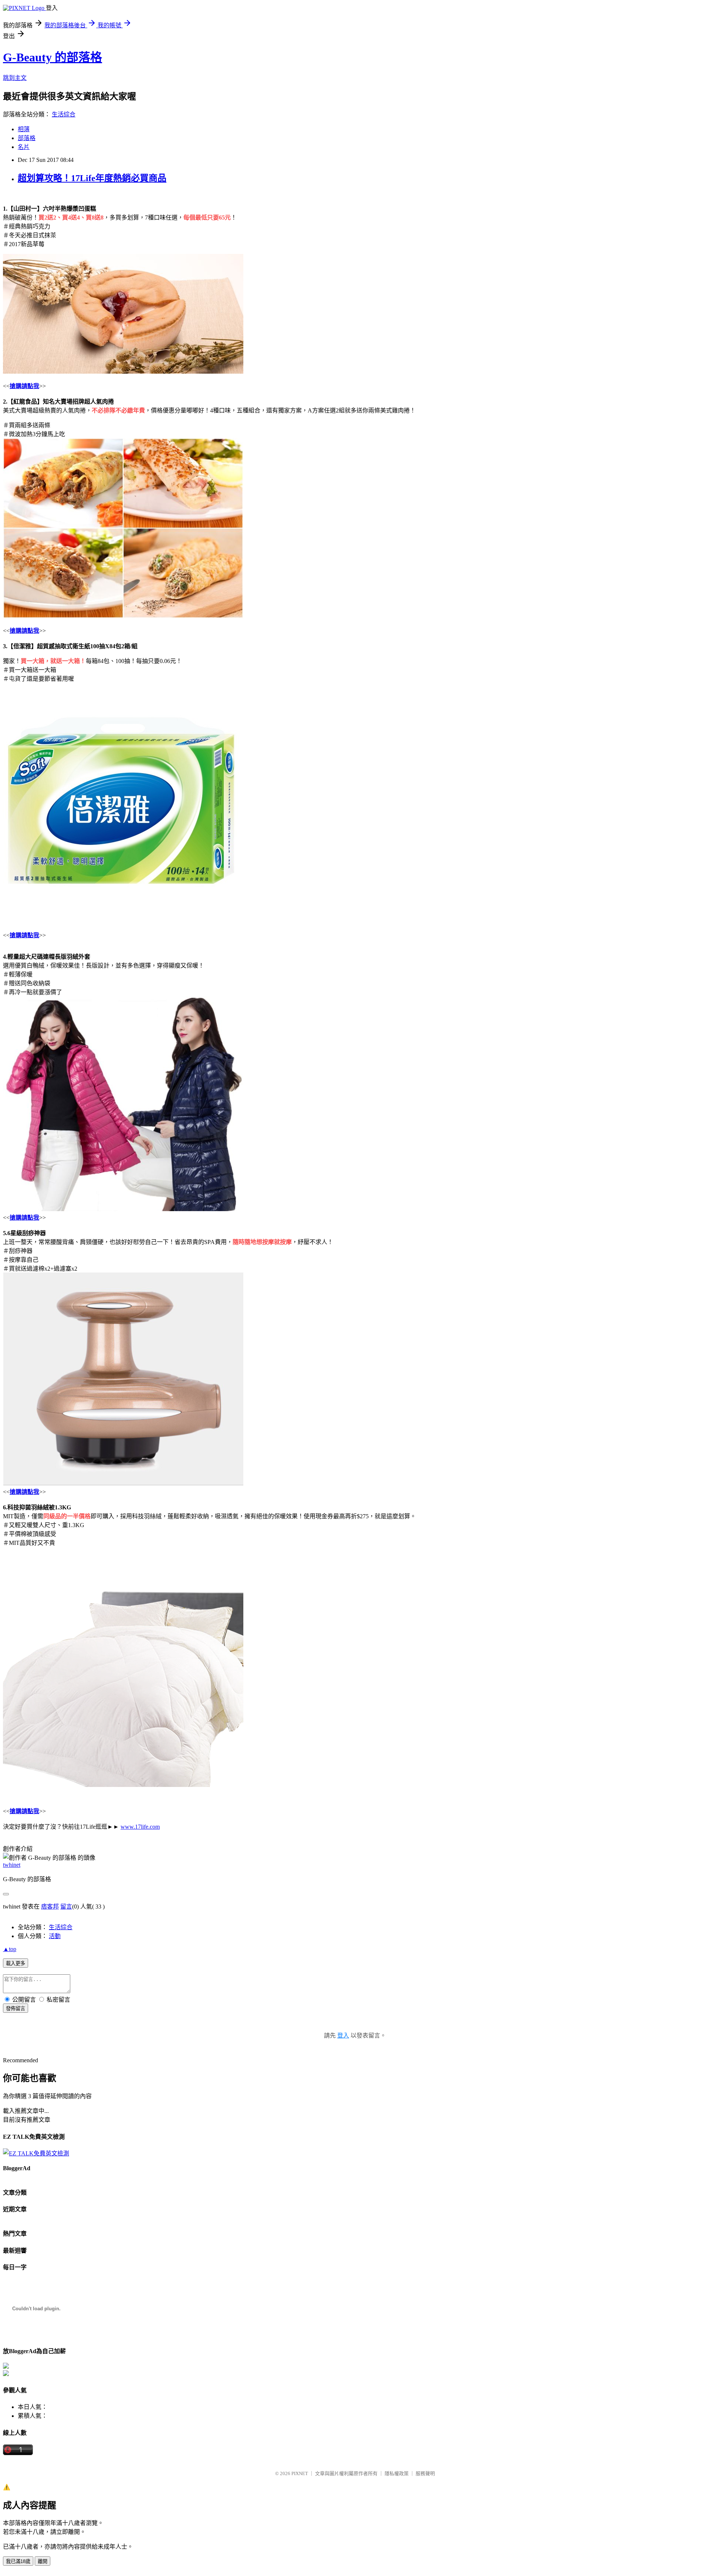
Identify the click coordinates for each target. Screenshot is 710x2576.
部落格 (27, 138)
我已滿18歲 (18, 2561)
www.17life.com (140, 1827)
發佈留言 (16, 2009)
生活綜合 (64, 114)
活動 (55, 1936)
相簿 (24, 129)
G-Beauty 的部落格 (53, 57)
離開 (43, 2561)
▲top (10, 1949)
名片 (24, 147)
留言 (66, 1906)
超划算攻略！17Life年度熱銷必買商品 (92, 178)
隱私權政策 (397, 2473)
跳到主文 (15, 78)
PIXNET (300, 2473)
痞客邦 (50, 1906)
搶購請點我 (24, 386)
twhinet (12, 1865)
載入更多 (16, 1963)
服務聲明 (425, 2473)
